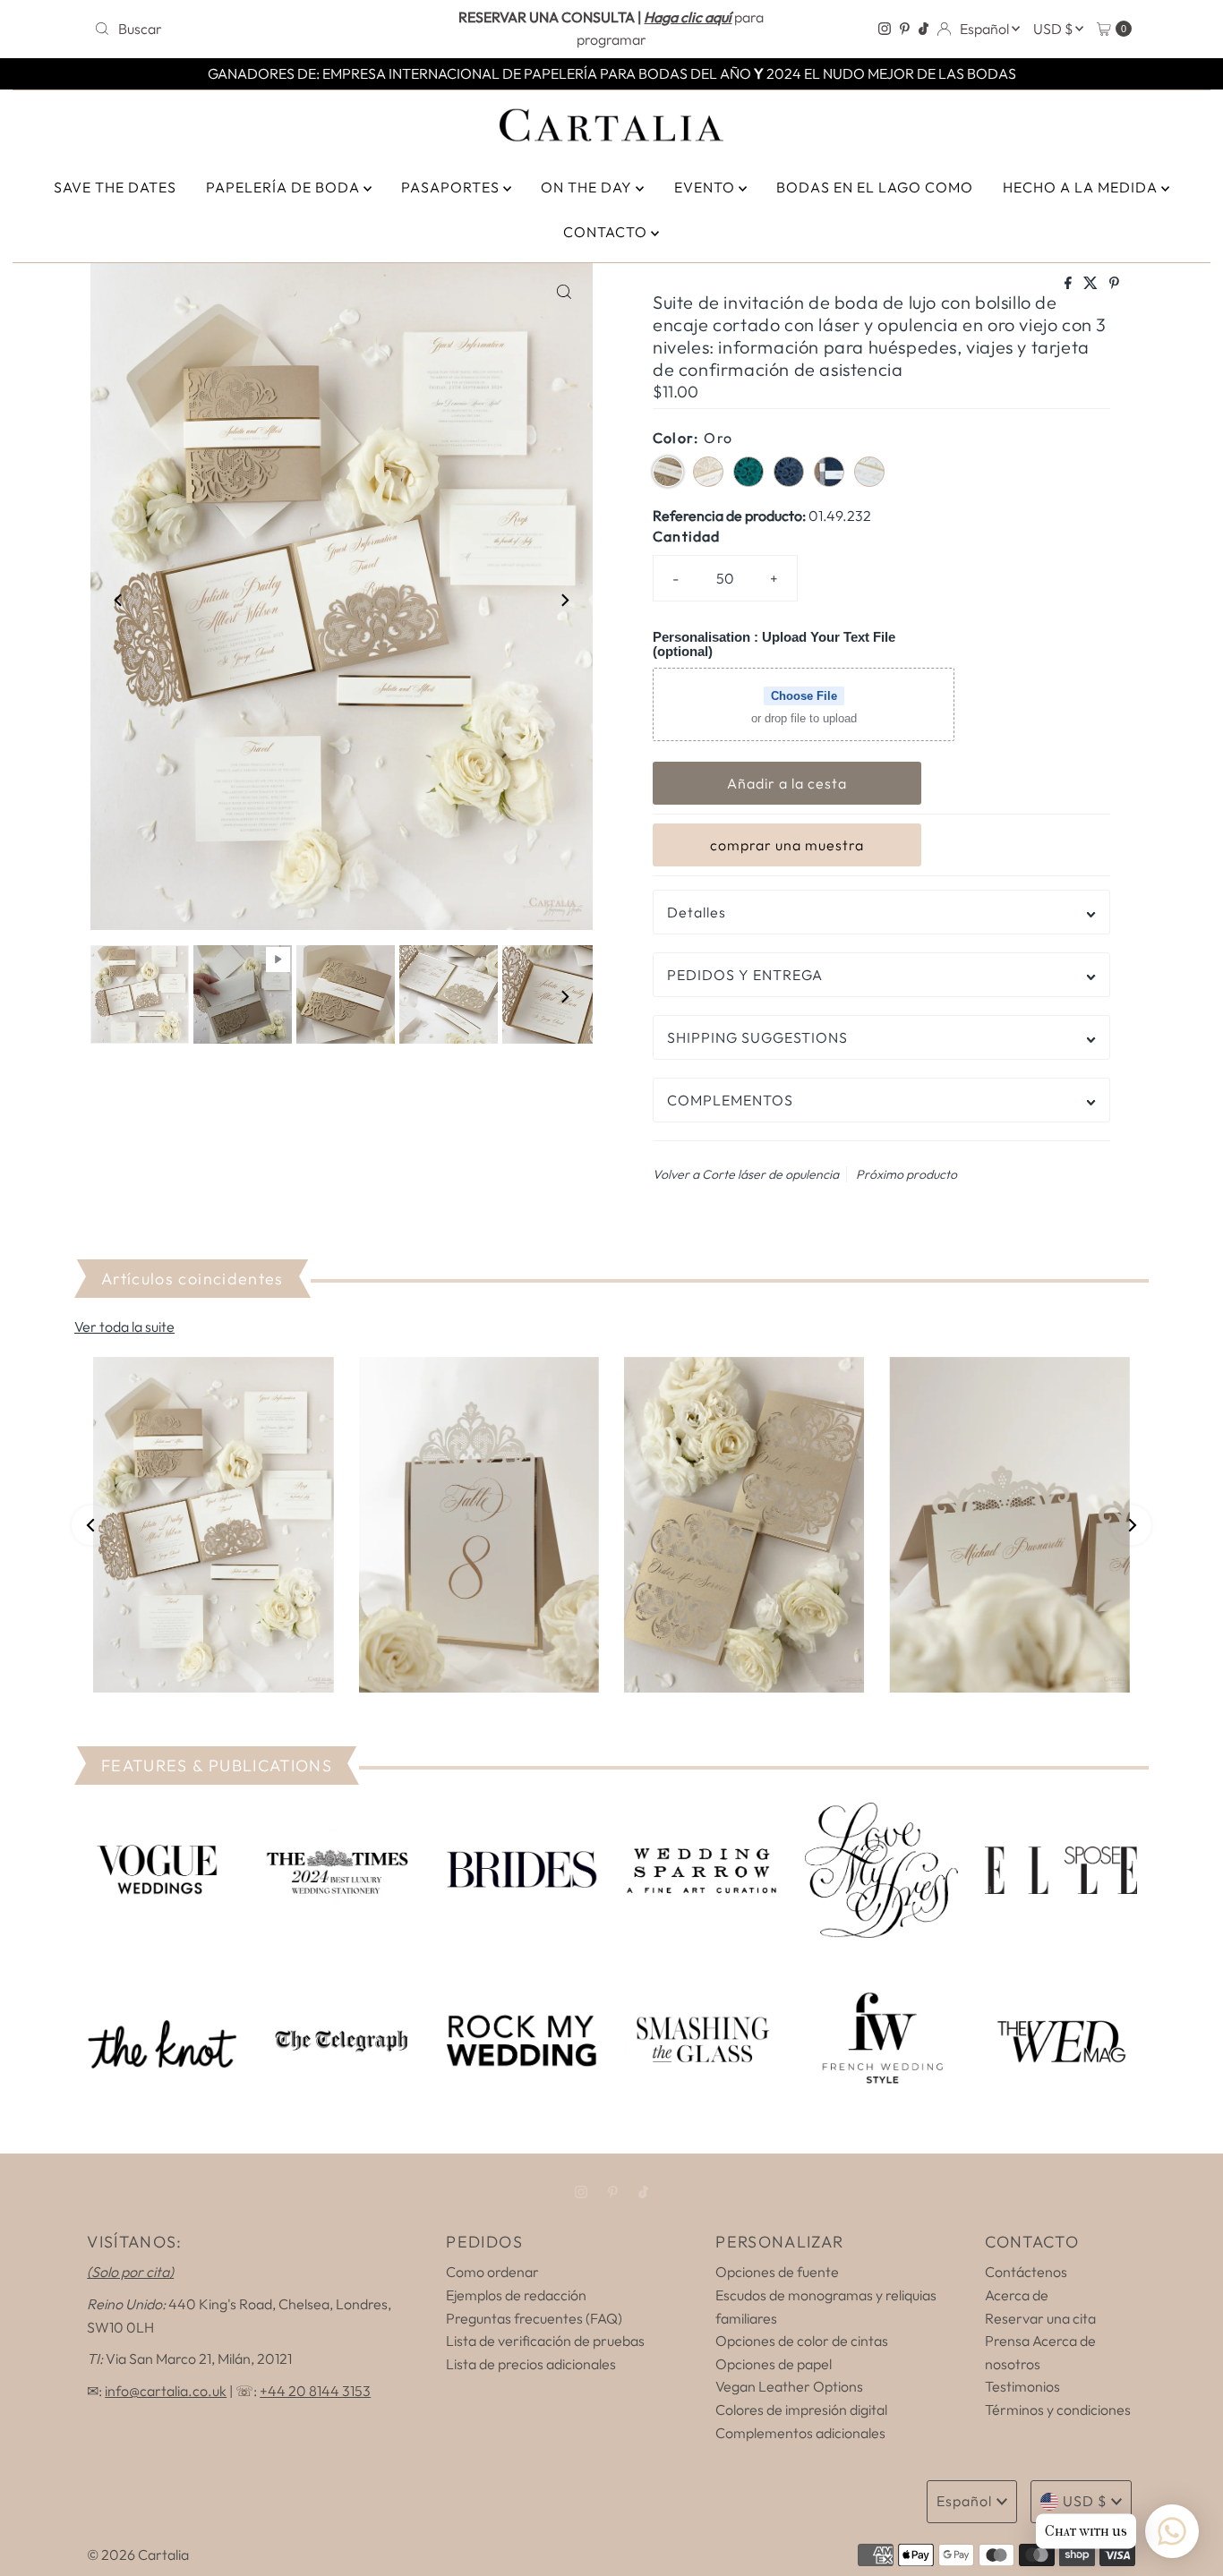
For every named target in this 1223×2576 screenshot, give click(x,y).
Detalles (697, 912)
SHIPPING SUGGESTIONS (757, 1037)
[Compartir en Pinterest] (1114, 284)
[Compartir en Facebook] (1069, 284)
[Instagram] (885, 29)
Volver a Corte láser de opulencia (746, 1174)
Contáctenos (1026, 2272)
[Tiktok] (924, 29)
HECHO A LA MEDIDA (1082, 187)
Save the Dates (115, 187)
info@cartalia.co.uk (166, 2391)
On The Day (588, 187)
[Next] (564, 600)
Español (986, 29)
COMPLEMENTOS (730, 1100)
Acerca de (1017, 2295)
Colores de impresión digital (801, 2410)
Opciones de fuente (777, 2272)
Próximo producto (907, 1174)
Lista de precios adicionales (531, 2364)
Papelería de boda (285, 187)
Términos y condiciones (1058, 2410)
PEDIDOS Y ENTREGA (745, 975)
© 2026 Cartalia (138, 2555)
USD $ (1054, 29)
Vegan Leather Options (789, 2386)
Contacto (607, 232)
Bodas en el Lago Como (875, 187)
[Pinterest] (905, 29)
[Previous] (119, 600)
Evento (706, 187)
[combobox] (257, 29)
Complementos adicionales (800, 2433)
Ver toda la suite (124, 1326)
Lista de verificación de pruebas (545, 2341)
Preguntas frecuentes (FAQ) (534, 2318)
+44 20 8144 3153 (315, 2391)
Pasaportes (452, 187)
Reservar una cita (1040, 2318)
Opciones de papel (774, 2364)
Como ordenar (492, 2272)
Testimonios (1022, 2386)
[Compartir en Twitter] (1092, 284)
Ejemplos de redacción (516, 2295)
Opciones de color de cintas (802, 2341)
